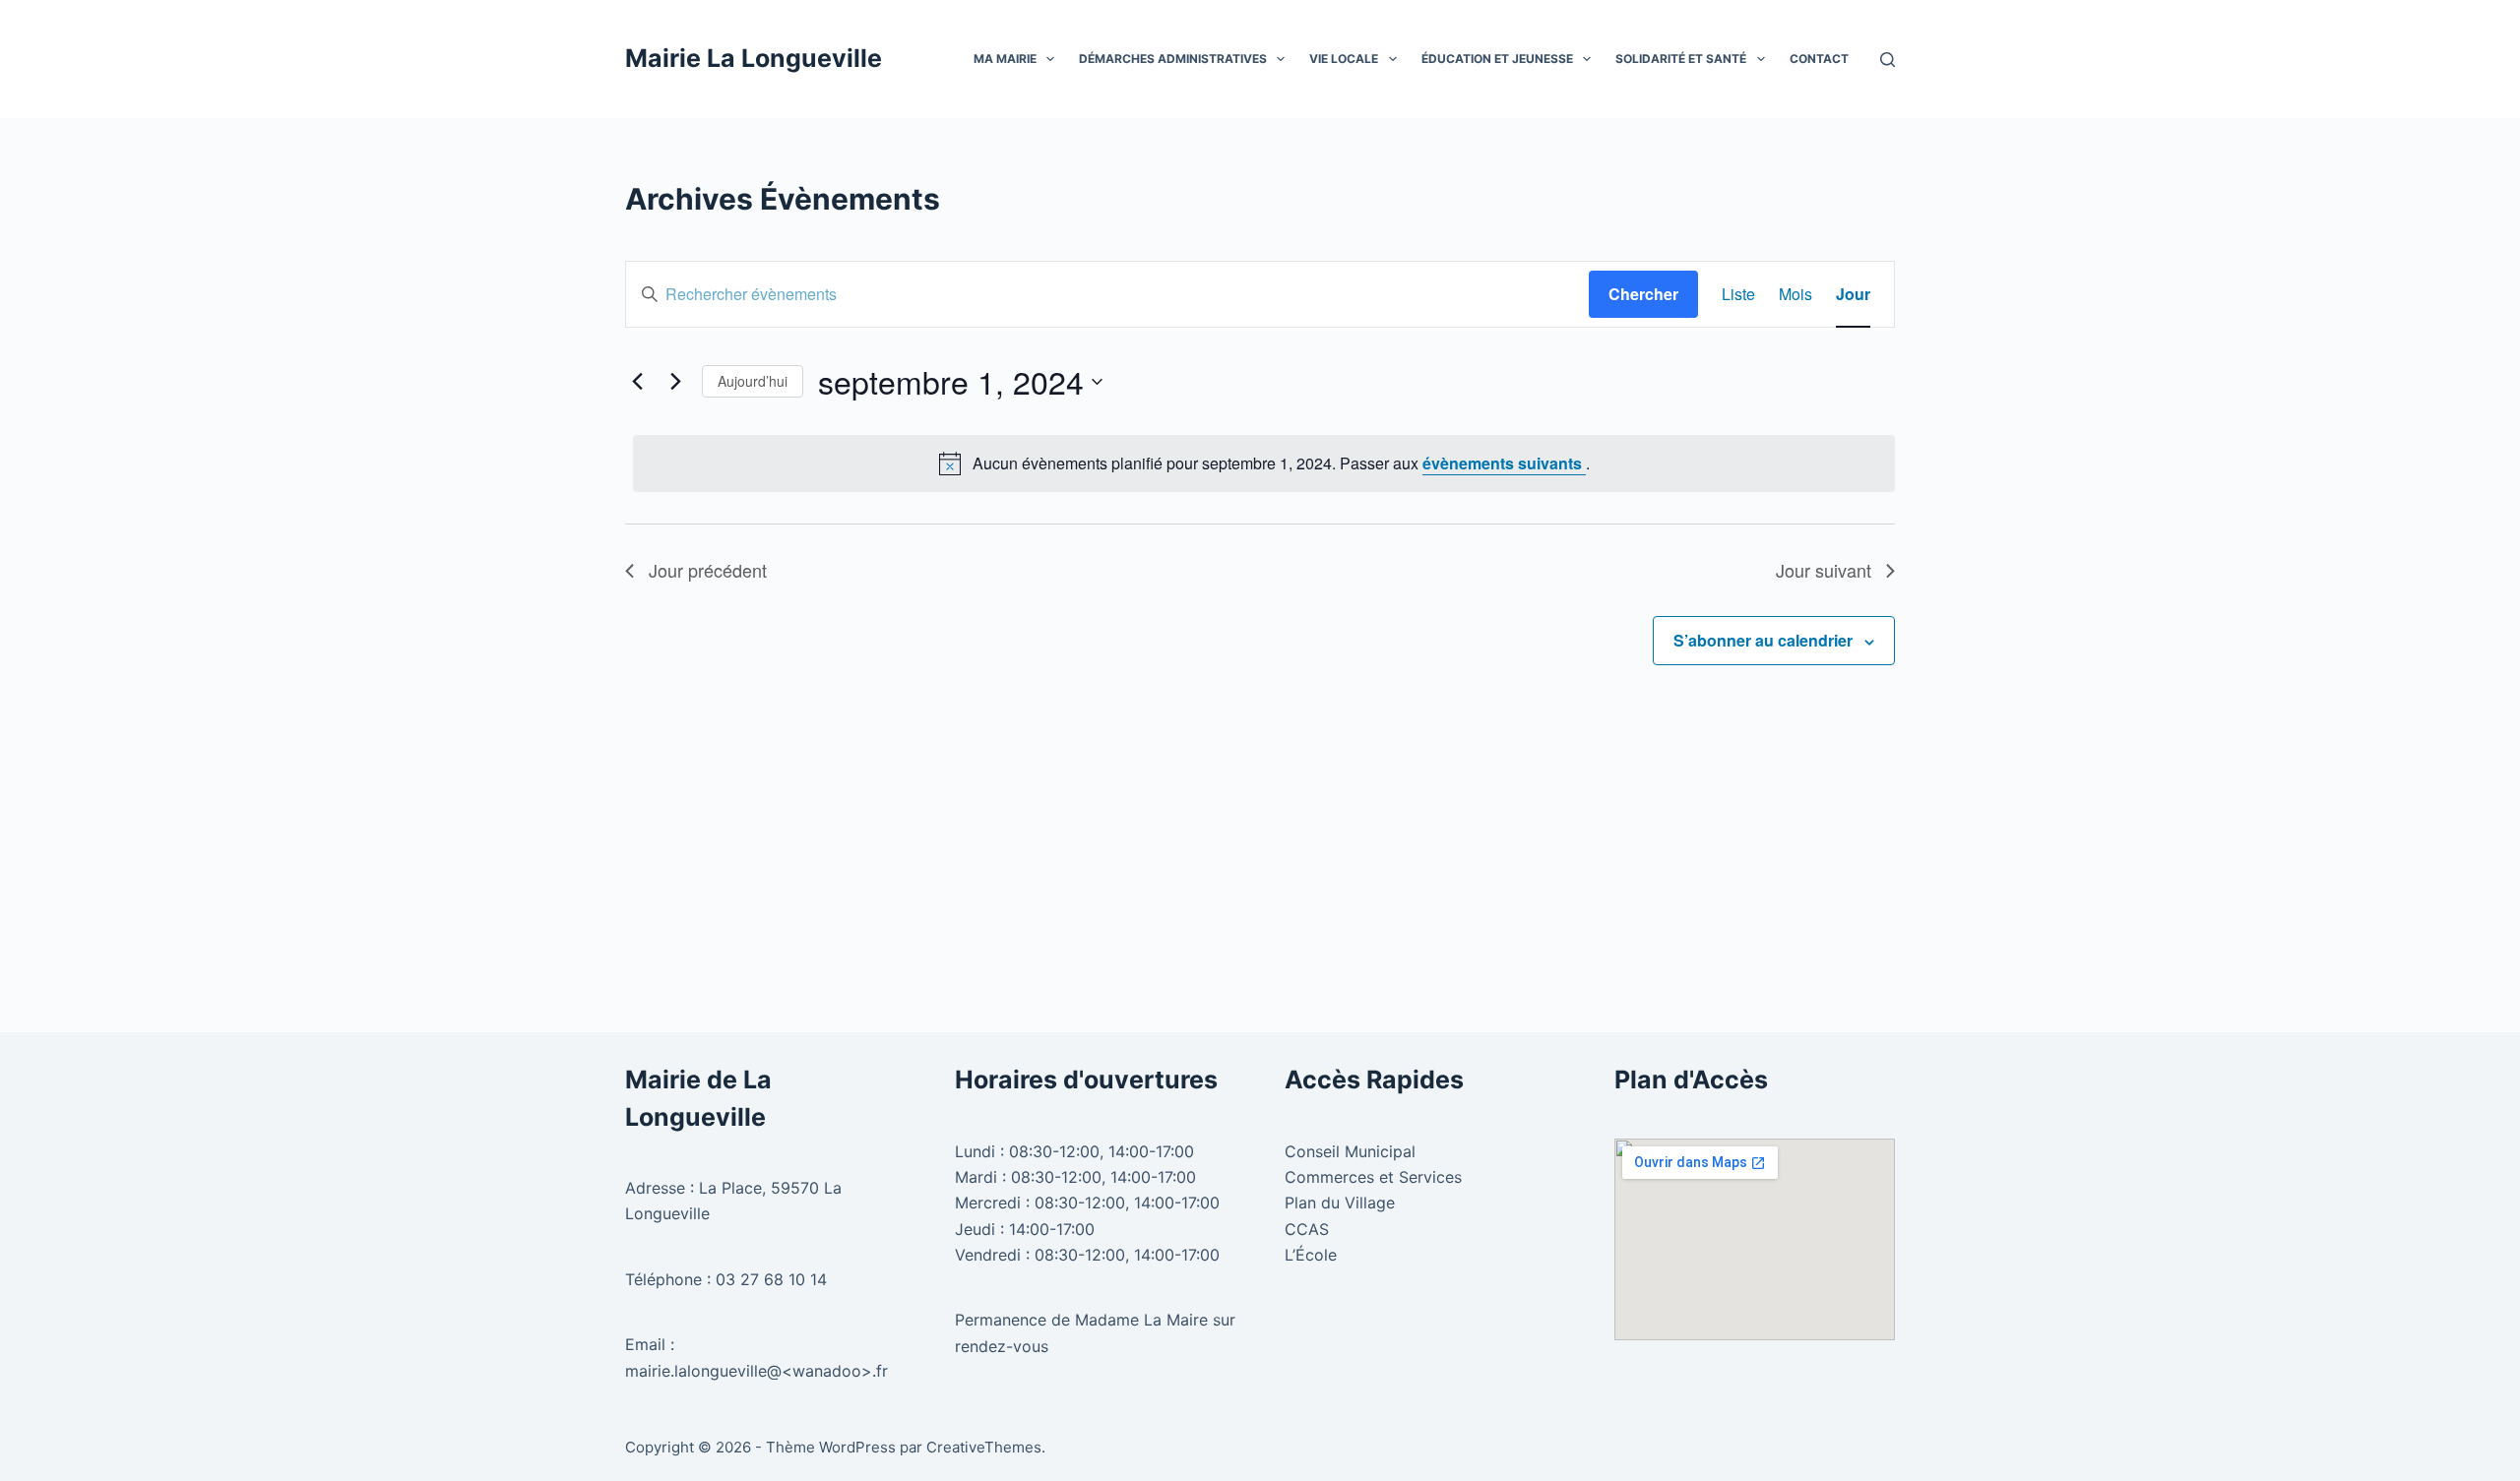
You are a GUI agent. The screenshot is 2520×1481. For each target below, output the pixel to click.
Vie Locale (1344, 59)
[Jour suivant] (675, 382)
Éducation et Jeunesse (1497, 59)
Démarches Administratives (1173, 59)
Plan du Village (1340, 1203)
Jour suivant (1824, 570)
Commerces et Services (1373, 1177)
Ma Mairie (1005, 59)
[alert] (1264, 463)
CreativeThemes (984, 1447)
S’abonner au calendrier (1763, 640)
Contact (1819, 59)
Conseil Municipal (1350, 1151)
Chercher (1643, 294)
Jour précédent (708, 570)
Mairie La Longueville (754, 58)
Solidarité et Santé (1681, 59)
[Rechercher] (1888, 60)
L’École (1311, 1255)
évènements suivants (1504, 463)
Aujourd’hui (753, 381)
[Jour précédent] (637, 382)
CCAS (1307, 1229)
